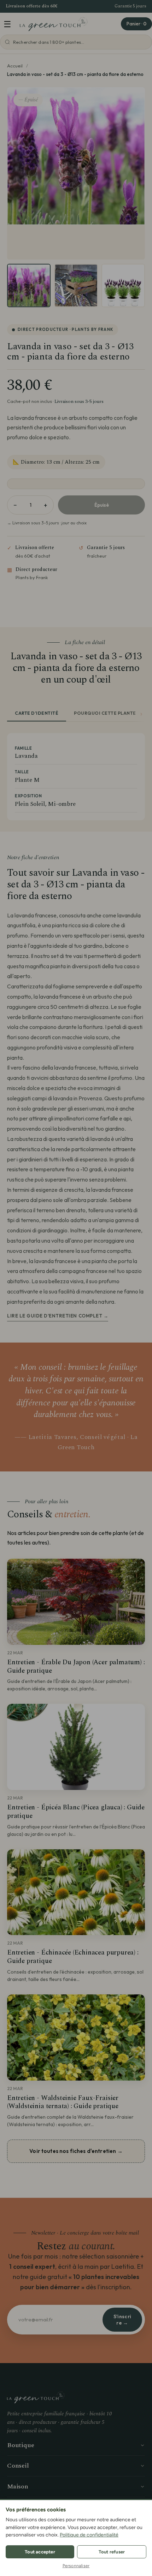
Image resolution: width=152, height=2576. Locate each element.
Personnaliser (76, 2566)
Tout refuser (112, 2552)
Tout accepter (40, 2552)
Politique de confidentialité (89, 2535)
